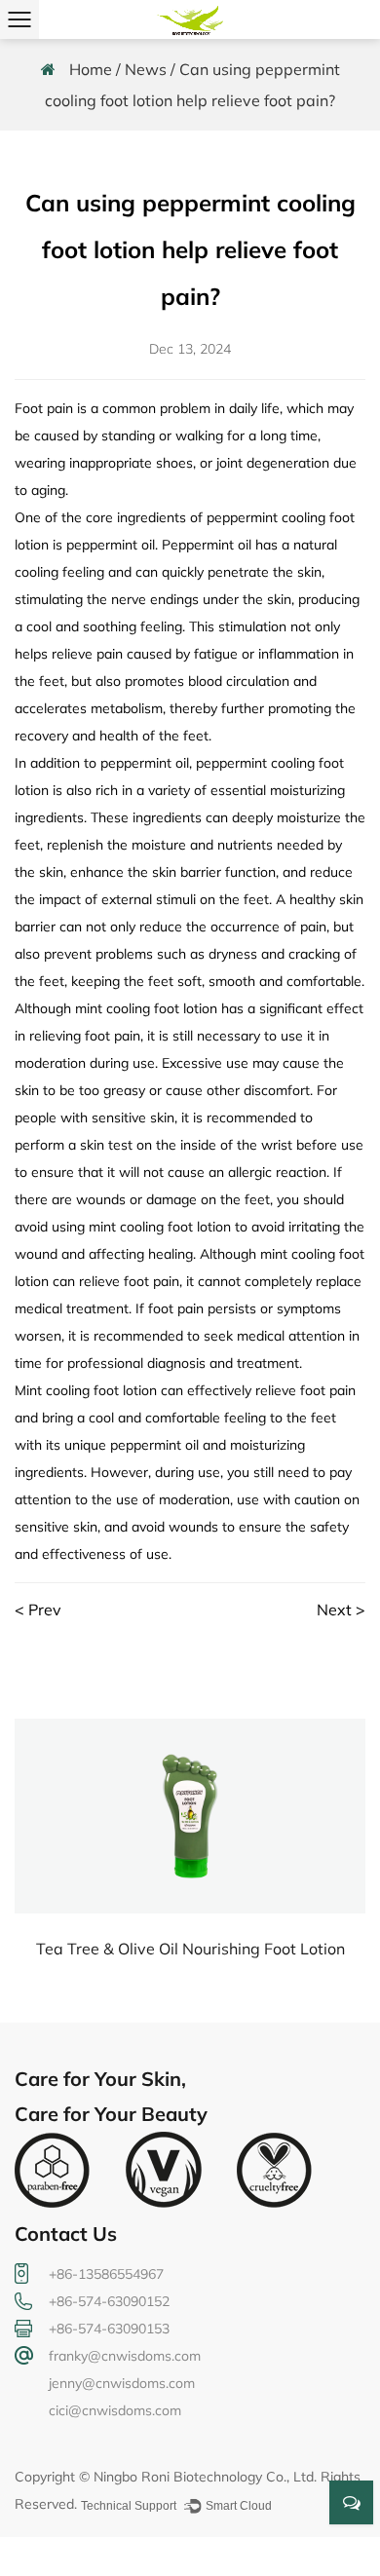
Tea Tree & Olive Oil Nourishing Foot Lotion (190, 1949)
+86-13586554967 (106, 2274)
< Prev (38, 1610)
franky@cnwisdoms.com (125, 2356)
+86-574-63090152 (109, 2301)
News (146, 69)
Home (91, 69)
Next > (341, 1610)
